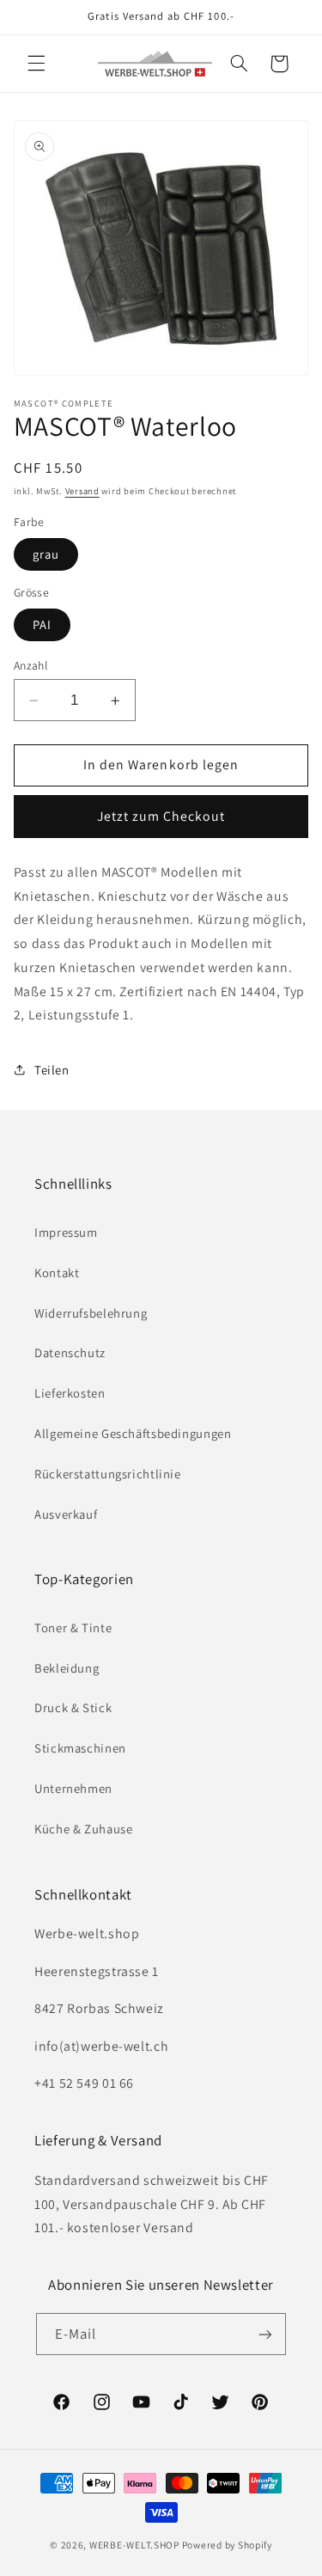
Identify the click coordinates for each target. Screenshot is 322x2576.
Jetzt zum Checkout (161, 816)
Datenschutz (70, 1352)
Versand (82, 491)
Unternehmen (73, 1788)
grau (46, 554)
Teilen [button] (52, 1070)
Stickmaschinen (80, 1748)
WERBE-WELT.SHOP (134, 2545)
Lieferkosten (70, 1393)
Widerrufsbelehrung (91, 1313)
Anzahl (31, 665)
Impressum (66, 1232)
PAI (42, 624)
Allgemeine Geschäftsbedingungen (133, 1433)
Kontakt (57, 1273)
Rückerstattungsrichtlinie (108, 1474)
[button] (36, 64)
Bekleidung (67, 1668)
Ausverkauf (66, 1514)
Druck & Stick (73, 1707)
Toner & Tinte (73, 1628)
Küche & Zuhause (83, 1829)
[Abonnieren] (265, 2334)
